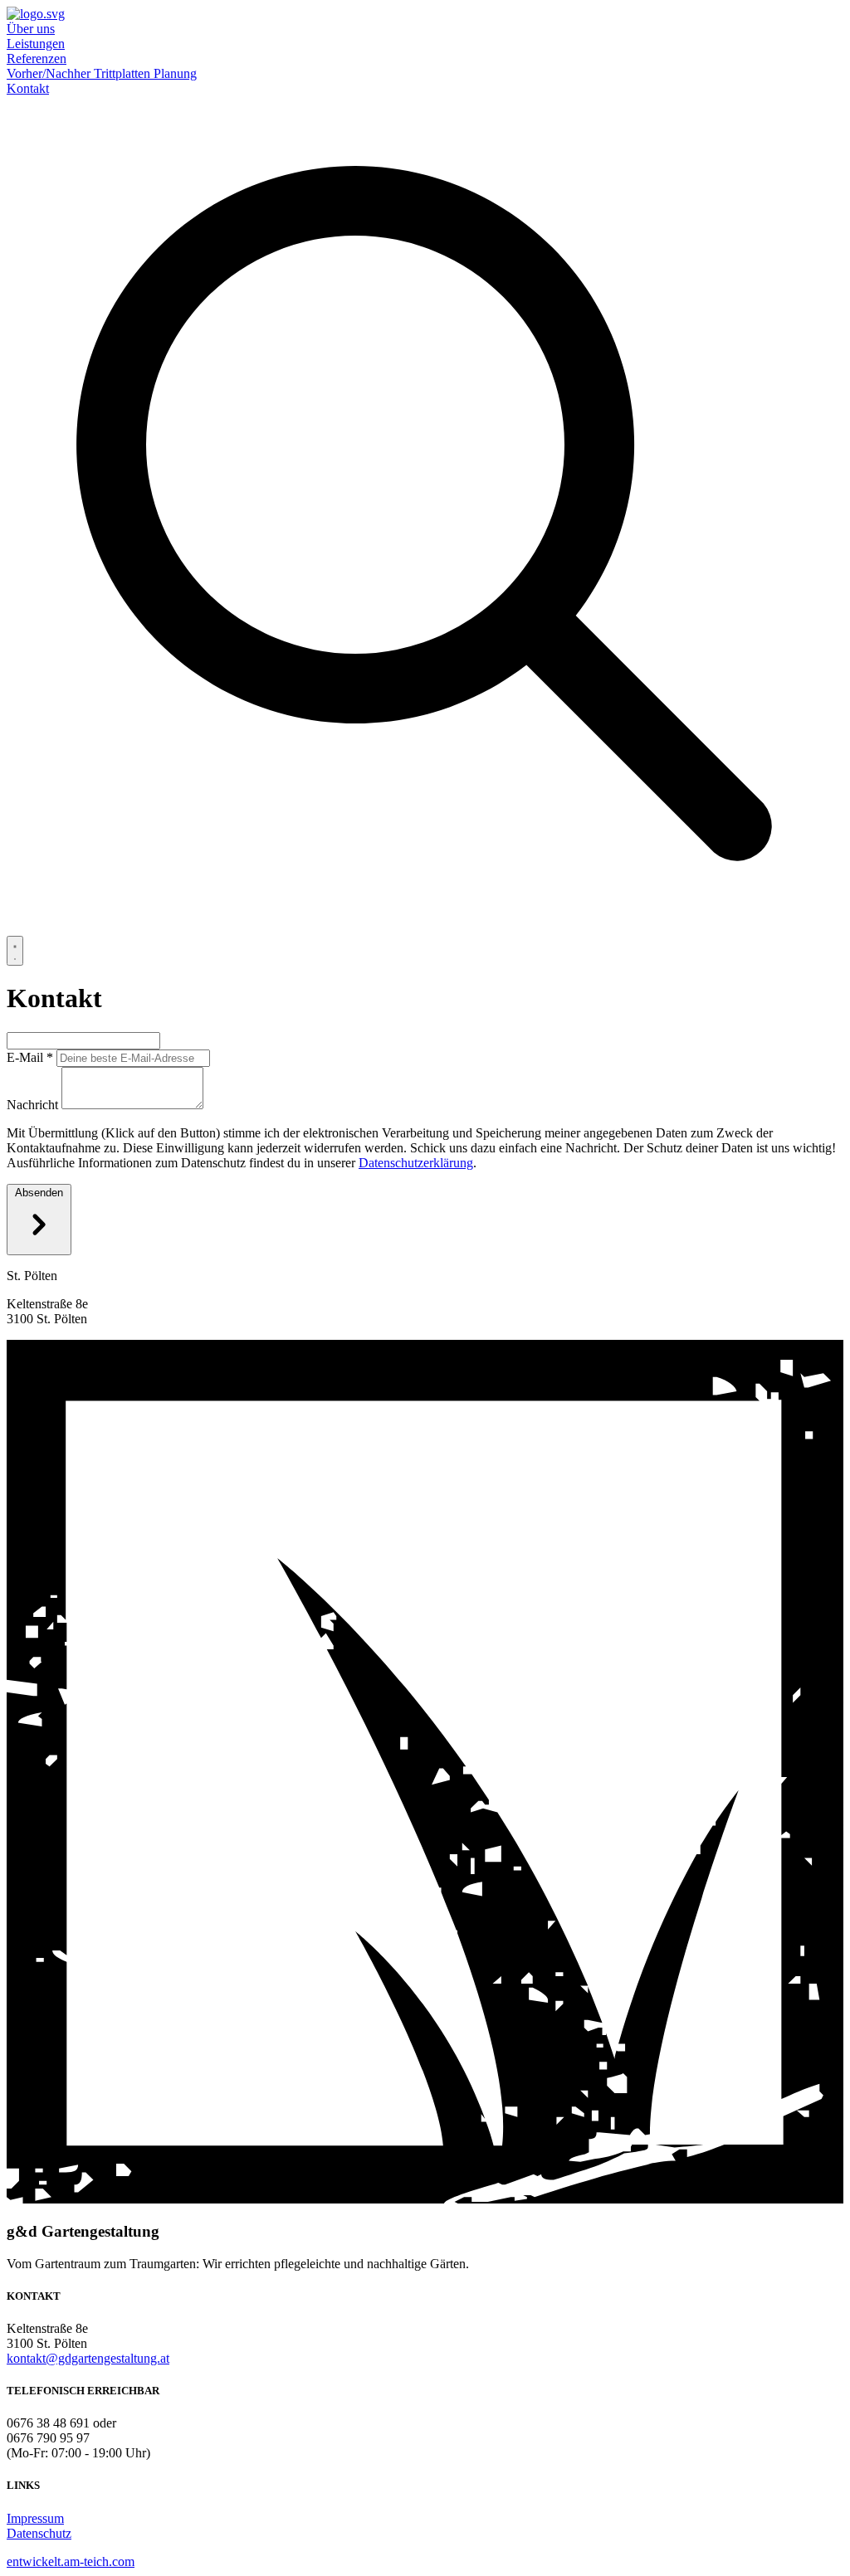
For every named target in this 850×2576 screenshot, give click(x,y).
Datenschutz (39, 2533)
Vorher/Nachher (50, 73)
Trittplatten (124, 73)
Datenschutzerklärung (416, 1163)
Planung (175, 73)
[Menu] (15, 951)
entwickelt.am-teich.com (71, 2561)
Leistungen (36, 44)
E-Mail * (30, 1057)
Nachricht (32, 1105)
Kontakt (28, 88)
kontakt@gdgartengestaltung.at (88, 2358)
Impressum (35, 2518)
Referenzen (37, 58)
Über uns (31, 29)
